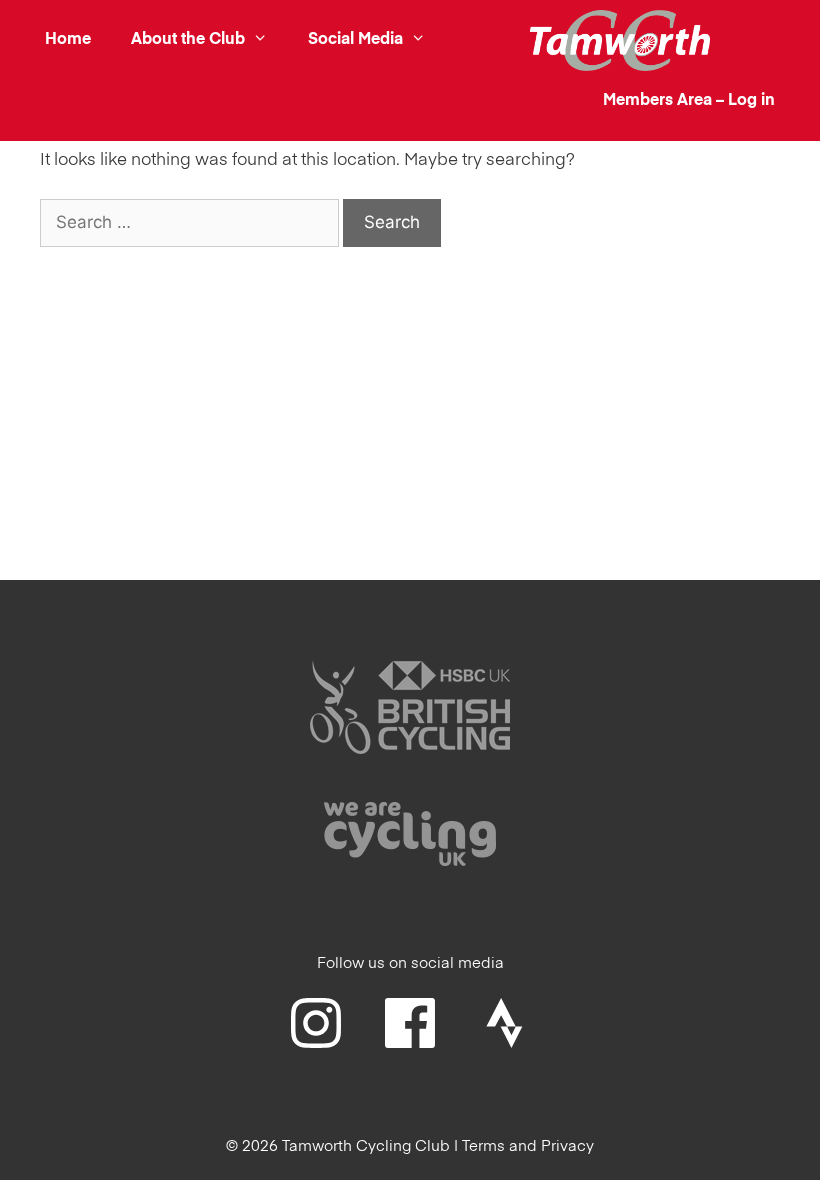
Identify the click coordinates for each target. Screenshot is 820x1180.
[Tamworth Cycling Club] (620, 40)
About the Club (188, 40)
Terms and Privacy (528, 1146)
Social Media (355, 40)
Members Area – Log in (689, 101)
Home (68, 40)
